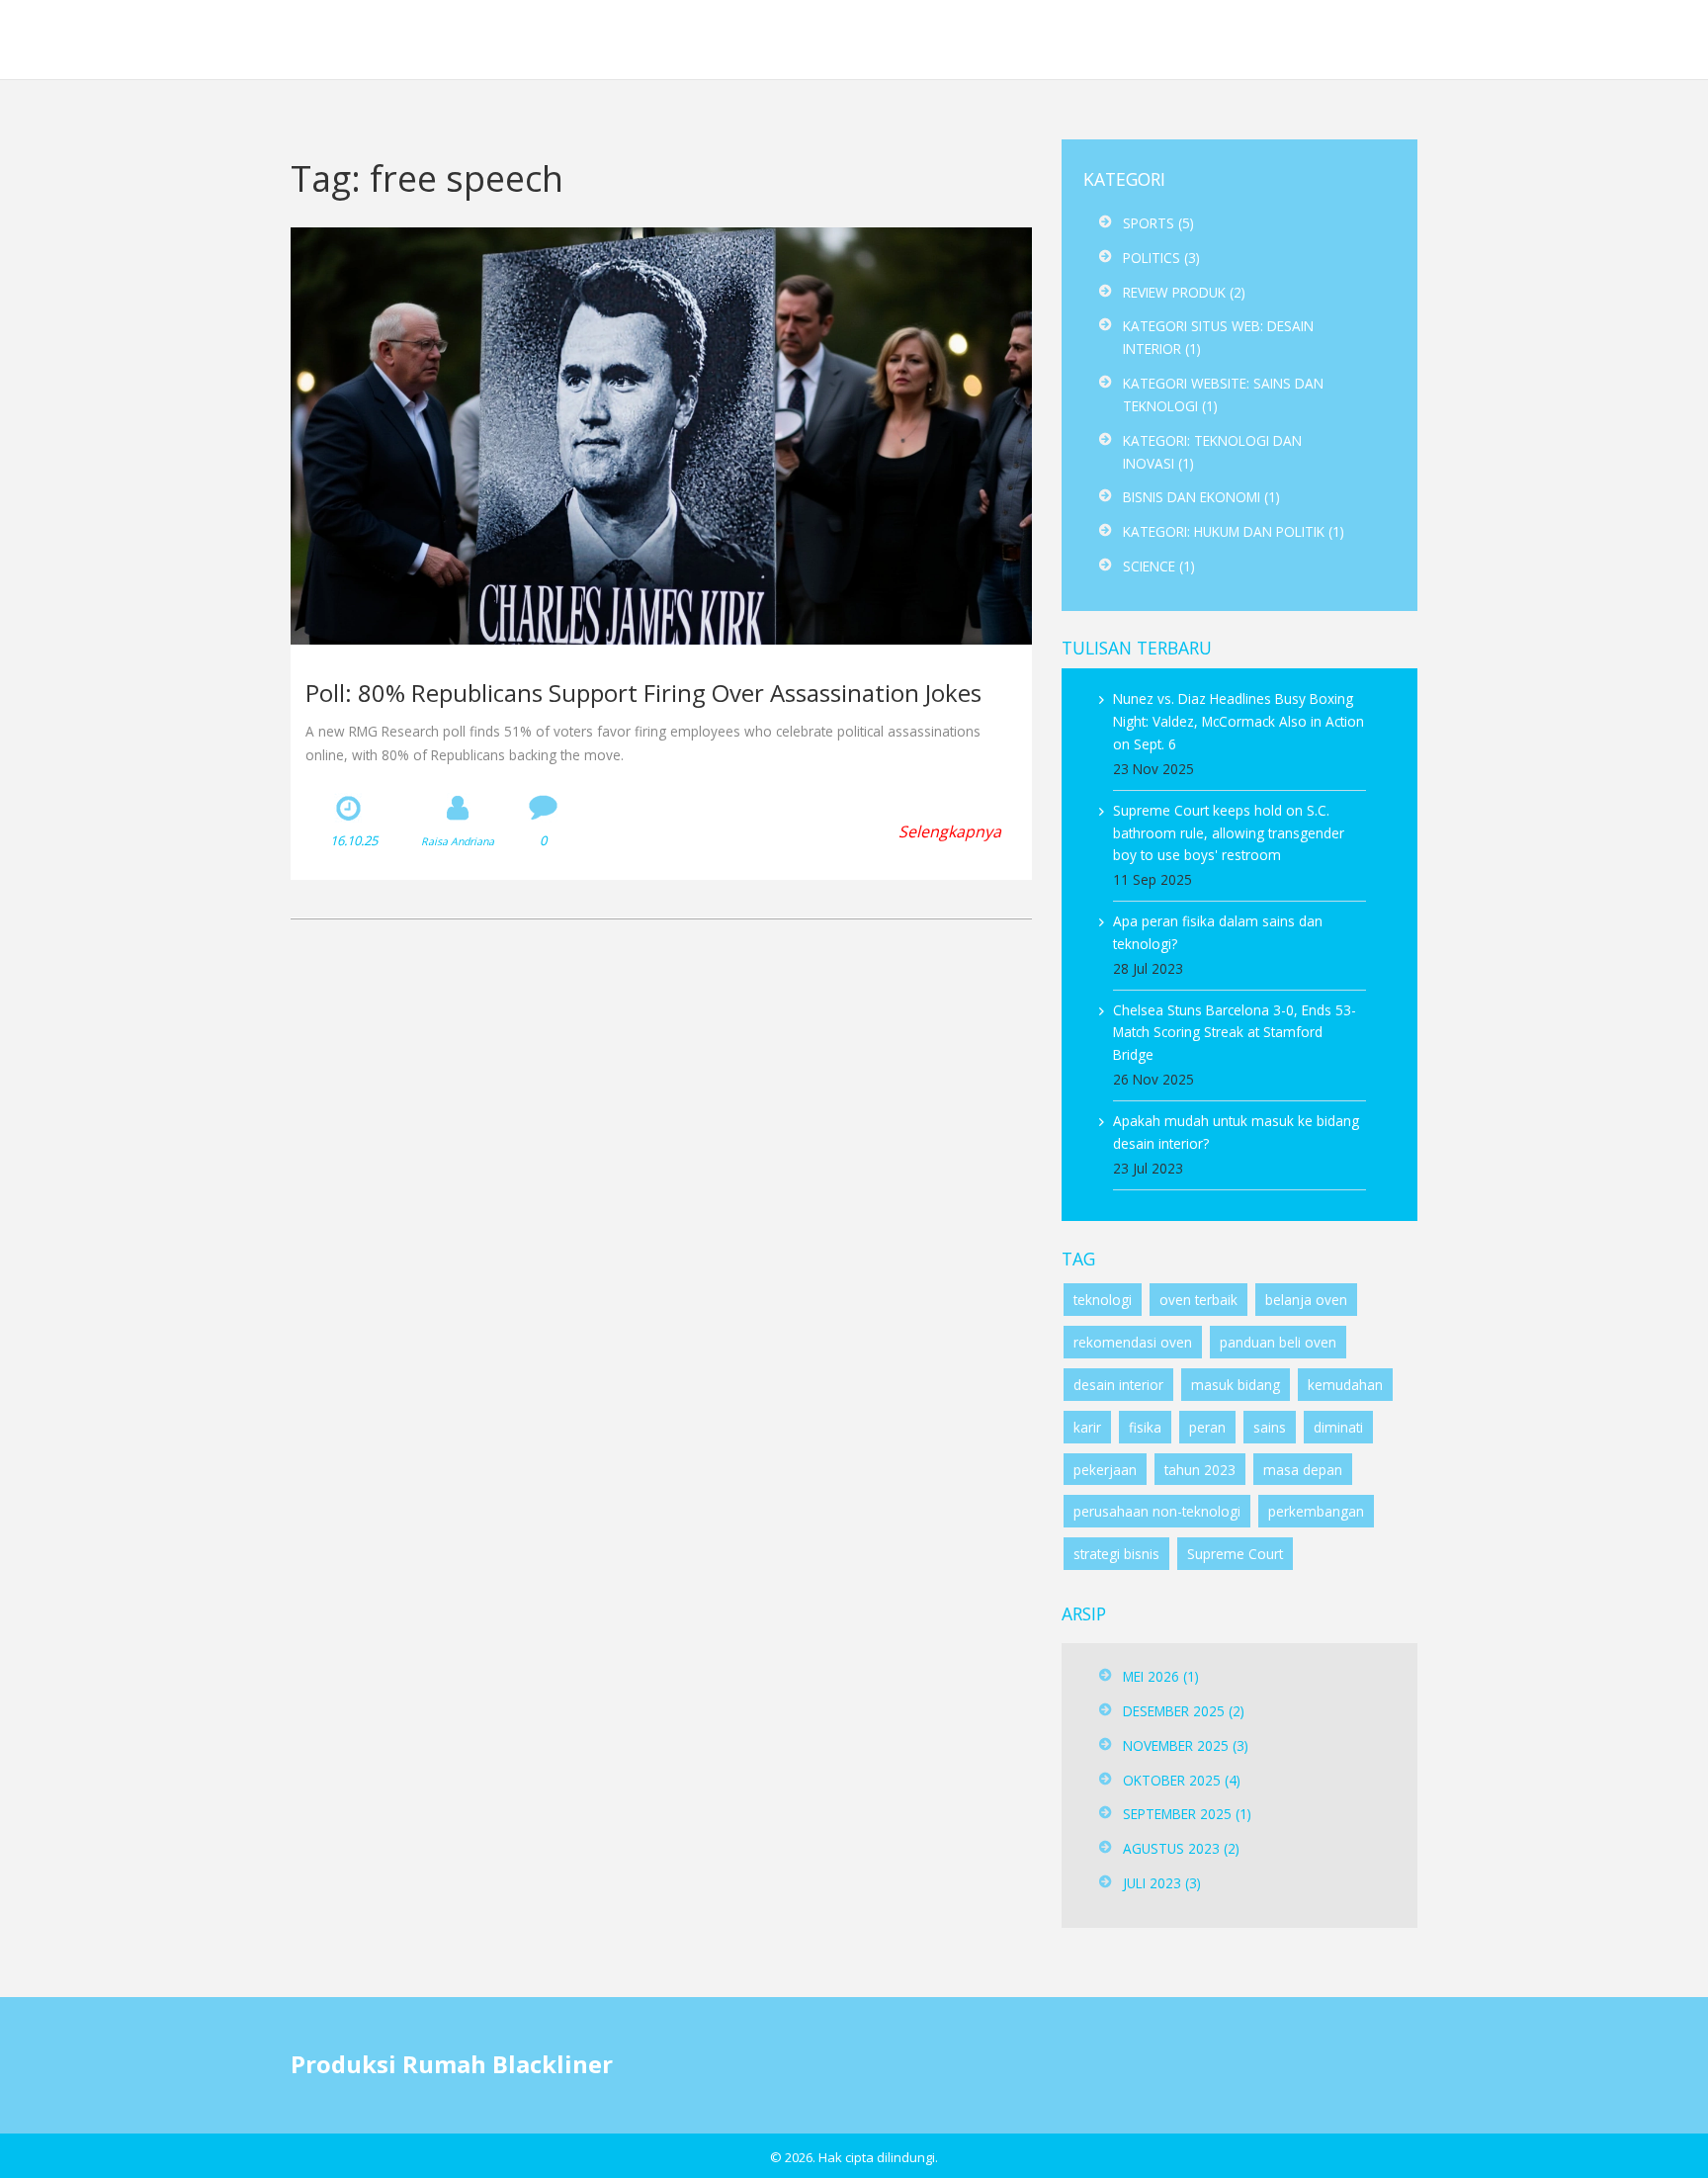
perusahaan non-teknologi (1157, 1511)
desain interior (1118, 1385)
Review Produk (1184, 292)
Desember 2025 (1184, 1711)
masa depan (1303, 1470)
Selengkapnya (950, 831)
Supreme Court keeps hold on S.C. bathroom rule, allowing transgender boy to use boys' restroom (1229, 833)
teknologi (1103, 1300)
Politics (1161, 258)
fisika (1145, 1427)
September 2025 (1187, 1814)
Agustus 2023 (1181, 1848)
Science (1159, 566)
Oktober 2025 (1182, 1780)
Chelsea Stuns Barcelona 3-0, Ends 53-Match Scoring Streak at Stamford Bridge (1235, 1033)
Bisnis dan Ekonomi (1201, 497)
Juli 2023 (1162, 1883)
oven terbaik (1198, 1300)
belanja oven (1306, 1300)
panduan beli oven (1278, 1342)
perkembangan (1316, 1511)
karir (1087, 1427)
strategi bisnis (1116, 1554)
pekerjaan (1105, 1470)
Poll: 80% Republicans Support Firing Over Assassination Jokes (643, 693)
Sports (1158, 223)
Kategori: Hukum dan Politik (1234, 531)
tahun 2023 (1200, 1470)
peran (1207, 1427)
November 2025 (1186, 1745)
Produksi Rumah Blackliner (200, 39)
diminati (1338, 1427)
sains (1270, 1427)
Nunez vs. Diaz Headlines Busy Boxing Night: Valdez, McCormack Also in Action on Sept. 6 (1238, 721)
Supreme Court (1235, 1554)
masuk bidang (1236, 1385)
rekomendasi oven (1133, 1342)
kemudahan (1345, 1385)
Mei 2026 (1161, 1676)
